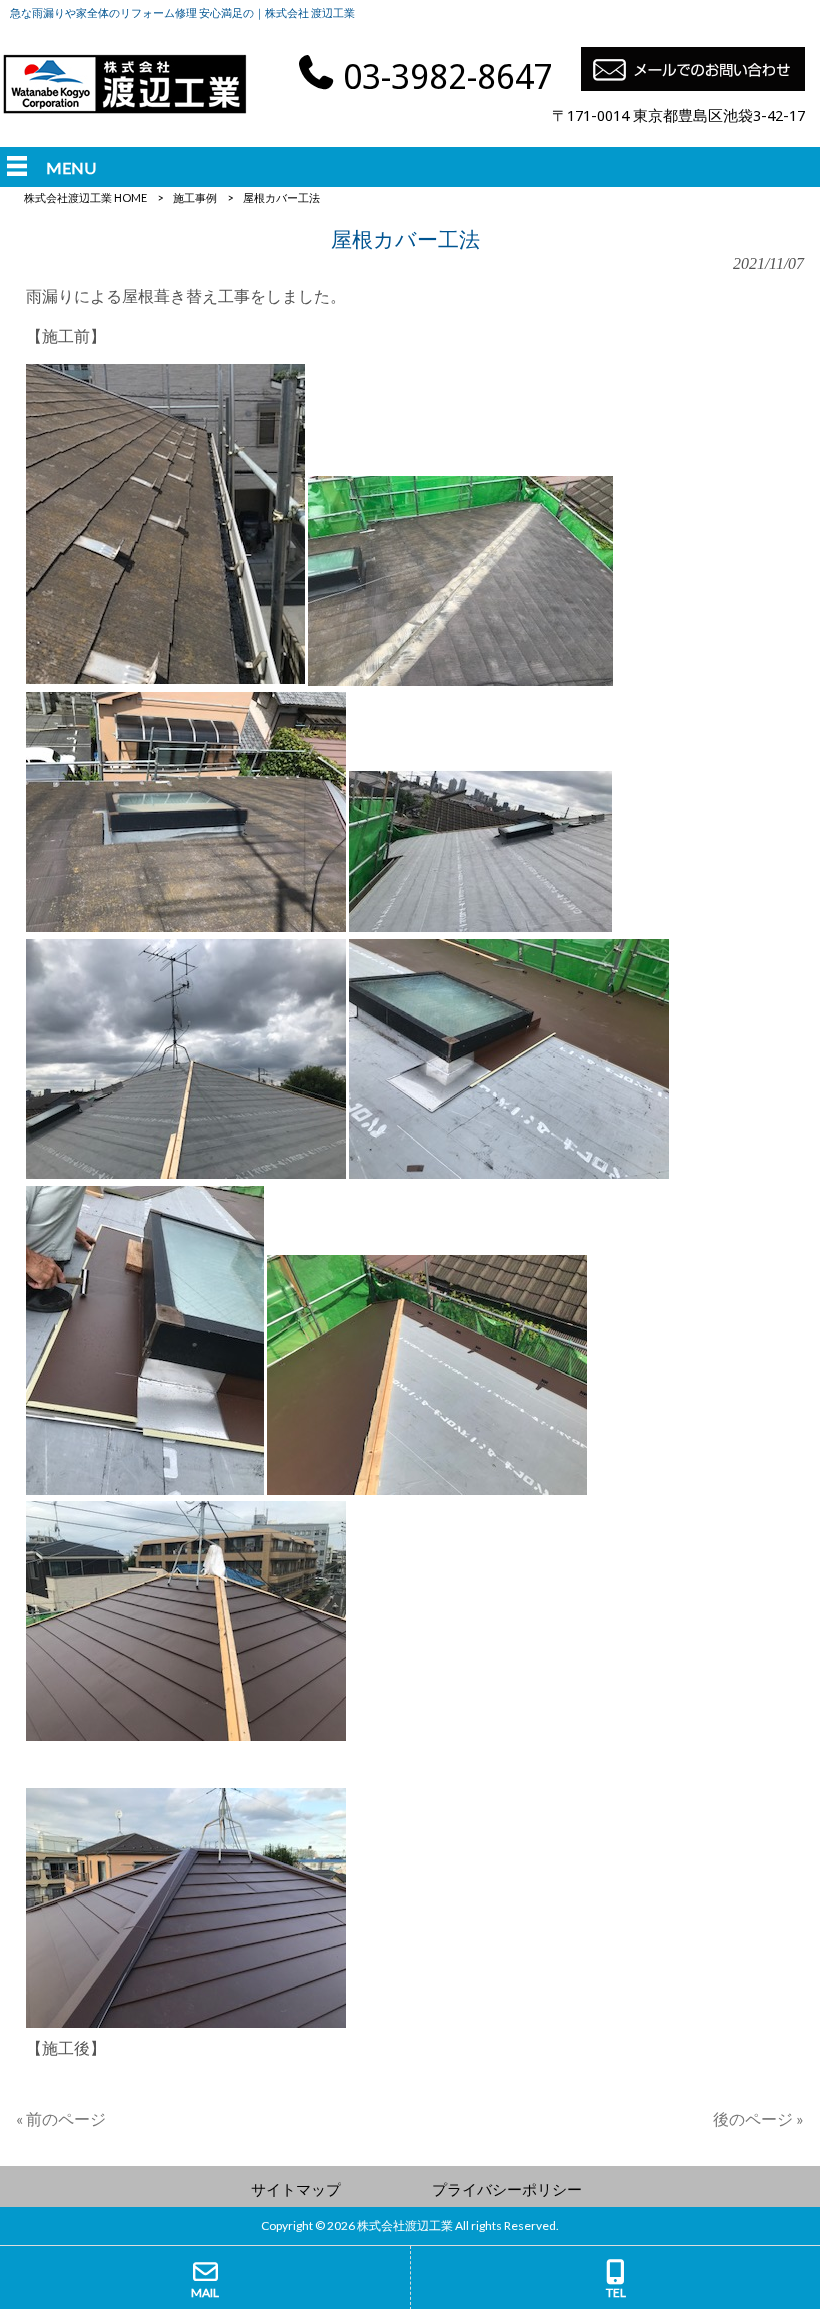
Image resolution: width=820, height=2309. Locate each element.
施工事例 (195, 197)
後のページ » (758, 2118)
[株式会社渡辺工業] (125, 110)
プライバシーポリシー (507, 2189)
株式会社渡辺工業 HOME (85, 197)
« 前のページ (61, 2118)
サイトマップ (296, 2189)
